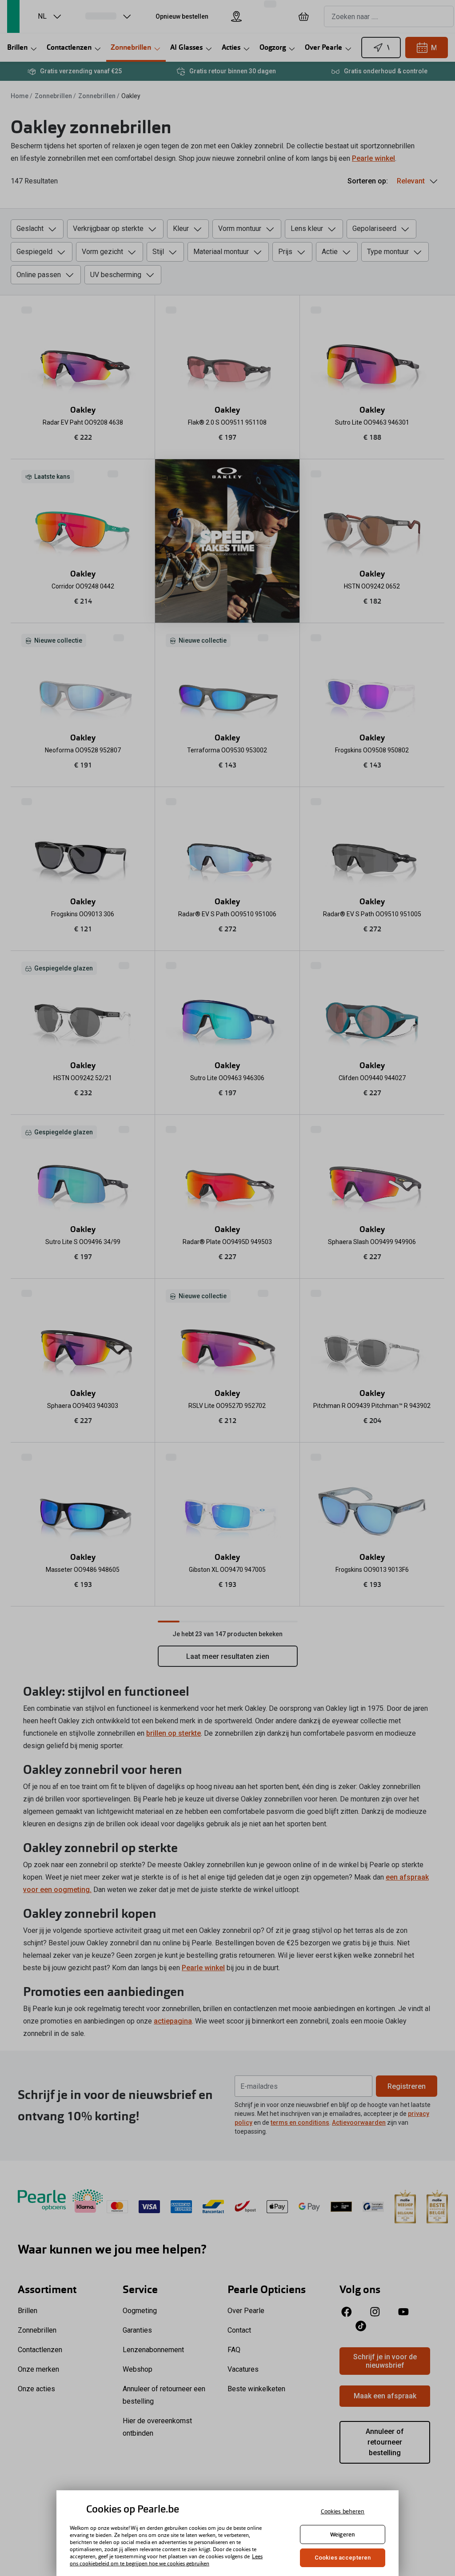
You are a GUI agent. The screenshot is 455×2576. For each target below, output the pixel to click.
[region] (227, 2533)
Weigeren (343, 2534)
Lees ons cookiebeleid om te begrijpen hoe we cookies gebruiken (166, 2560)
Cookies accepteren (343, 2558)
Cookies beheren (343, 2511)
